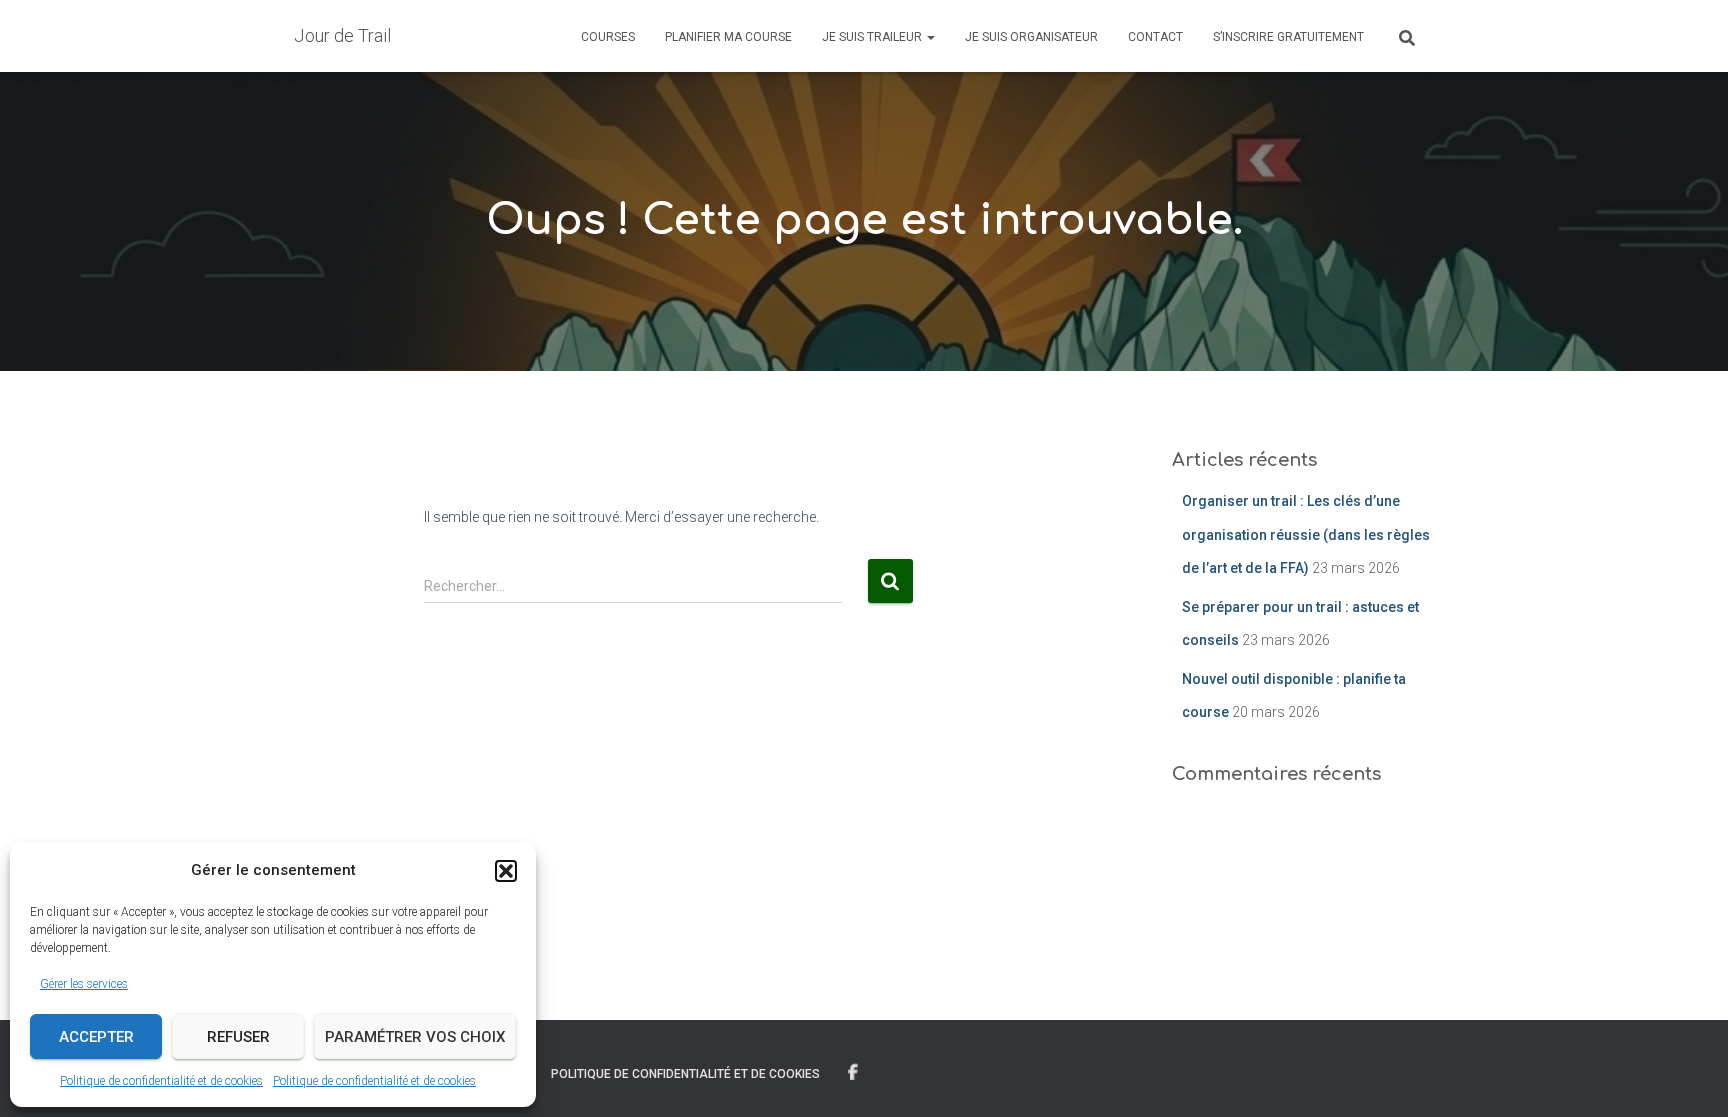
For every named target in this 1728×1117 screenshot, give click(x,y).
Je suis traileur (873, 37)
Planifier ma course (728, 37)
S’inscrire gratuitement (1288, 37)
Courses (608, 37)
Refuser (238, 1037)
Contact (1155, 37)
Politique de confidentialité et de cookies (161, 1081)
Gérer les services (84, 984)
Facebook (853, 1073)
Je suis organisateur (1031, 37)
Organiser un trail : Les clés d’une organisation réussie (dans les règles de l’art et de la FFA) (1306, 534)
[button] (506, 871)
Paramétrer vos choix (415, 1037)
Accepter (96, 1037)
